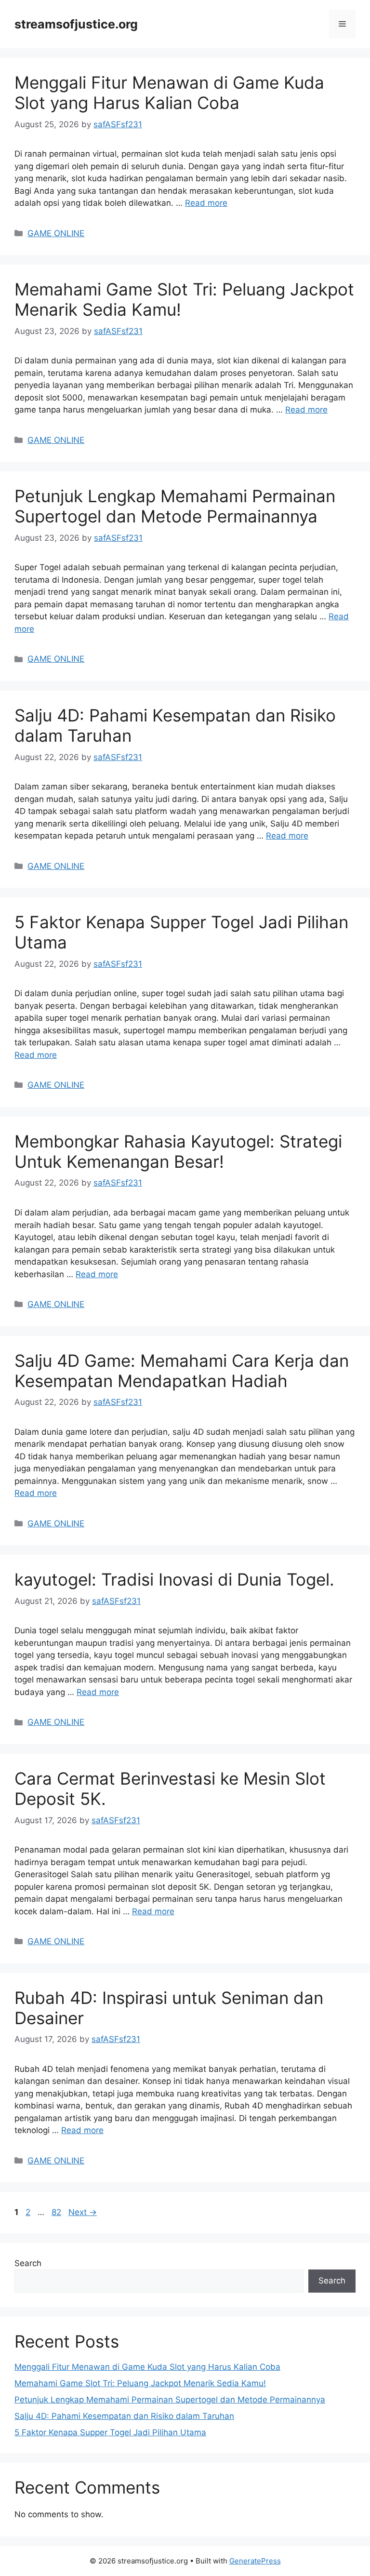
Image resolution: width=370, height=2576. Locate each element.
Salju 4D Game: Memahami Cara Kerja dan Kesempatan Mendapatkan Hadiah (182, 1371)
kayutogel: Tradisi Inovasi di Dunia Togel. (174, 1579)
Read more (206, 203)
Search (28, 2263)
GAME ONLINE (56, 233)
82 (57, 2212)
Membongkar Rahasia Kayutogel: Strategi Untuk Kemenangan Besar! (178, 1151)
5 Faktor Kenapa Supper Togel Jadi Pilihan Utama (110, 2432)
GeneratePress (255, 2561)
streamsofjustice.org (76, 24)
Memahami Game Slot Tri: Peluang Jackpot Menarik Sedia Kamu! (140, 2383)
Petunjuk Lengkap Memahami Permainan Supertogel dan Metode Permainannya (175, 506)
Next (83, 2212)
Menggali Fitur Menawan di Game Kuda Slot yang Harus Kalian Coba (169, 93)
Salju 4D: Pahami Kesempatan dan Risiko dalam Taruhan (124, 2416)
